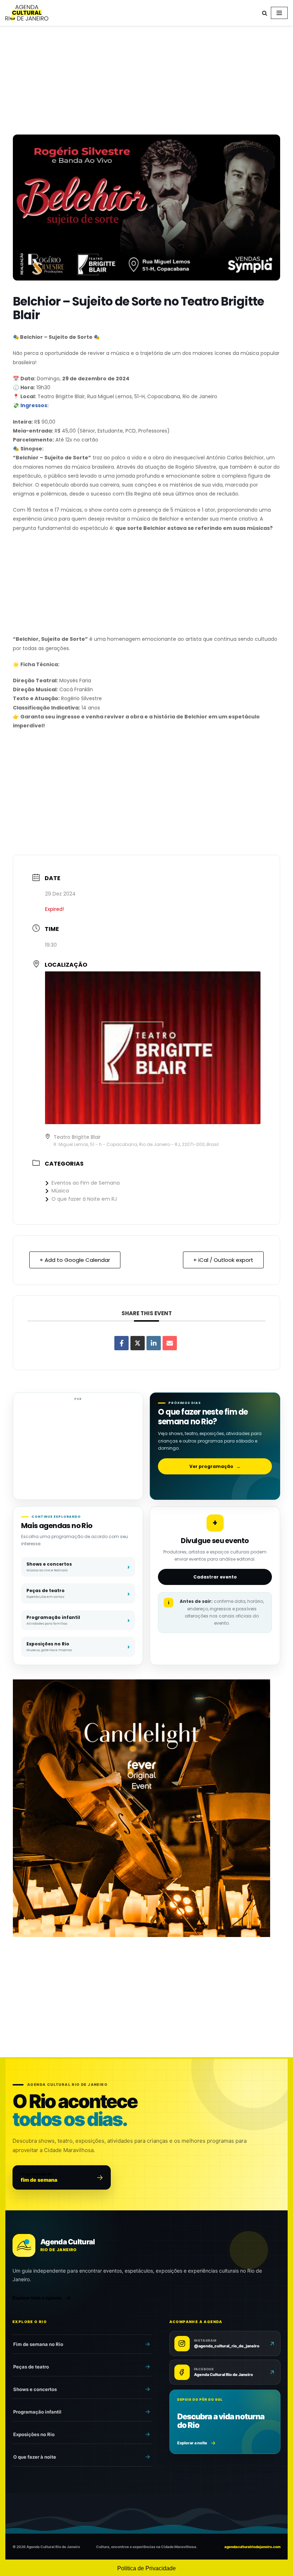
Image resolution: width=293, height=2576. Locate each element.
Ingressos (34, 405)
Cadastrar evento (215, 1577)
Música (60, 1191)
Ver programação (215, 1466)
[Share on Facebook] (121, 1343)
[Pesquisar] (265, 13)
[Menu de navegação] (279, 13)
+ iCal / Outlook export (223, 1260)
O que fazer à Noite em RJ (84, 1199)
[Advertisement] (146, 82)
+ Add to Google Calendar (75, 1260)
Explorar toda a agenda (37, 2298)
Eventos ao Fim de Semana (86, 1183)
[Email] (170, 1343)
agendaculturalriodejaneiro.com (252, 2547)
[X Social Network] (138, 1343)
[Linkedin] (154, 1343)
